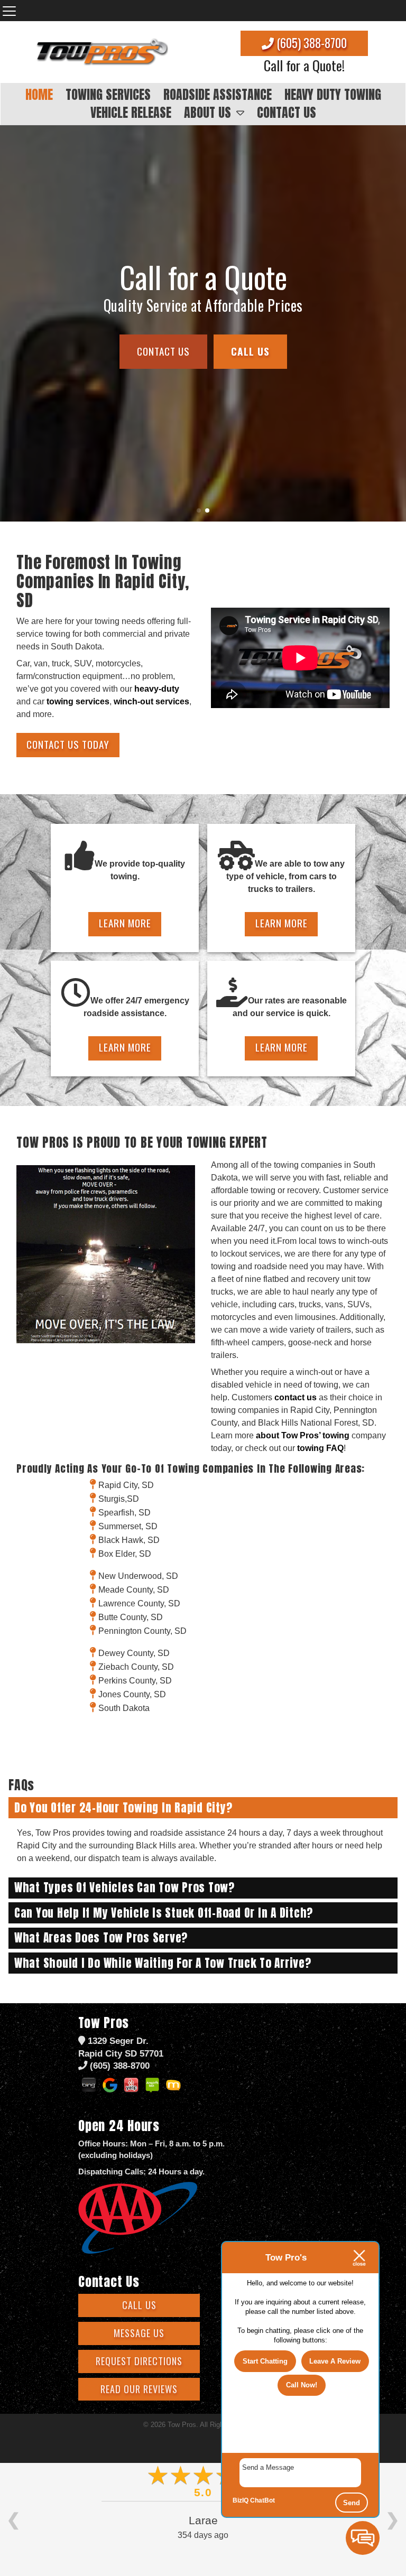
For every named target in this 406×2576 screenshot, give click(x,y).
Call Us (139, 2305)
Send (352, 2503)
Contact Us (287, 113)
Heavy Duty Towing (333, 95)
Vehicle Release (131, 113)
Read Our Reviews (139, 2389)
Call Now (203, 341)
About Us (207, 113)
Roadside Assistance (218, 95)
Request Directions (139, 2361)
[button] (12, 323)
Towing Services (108, 95)
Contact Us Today (68, 744)
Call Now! (302, 2385)
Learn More (125, 923)
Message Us (139, 2333)
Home (39, 95)
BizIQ (241, 2500)
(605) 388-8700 (310, 43)
